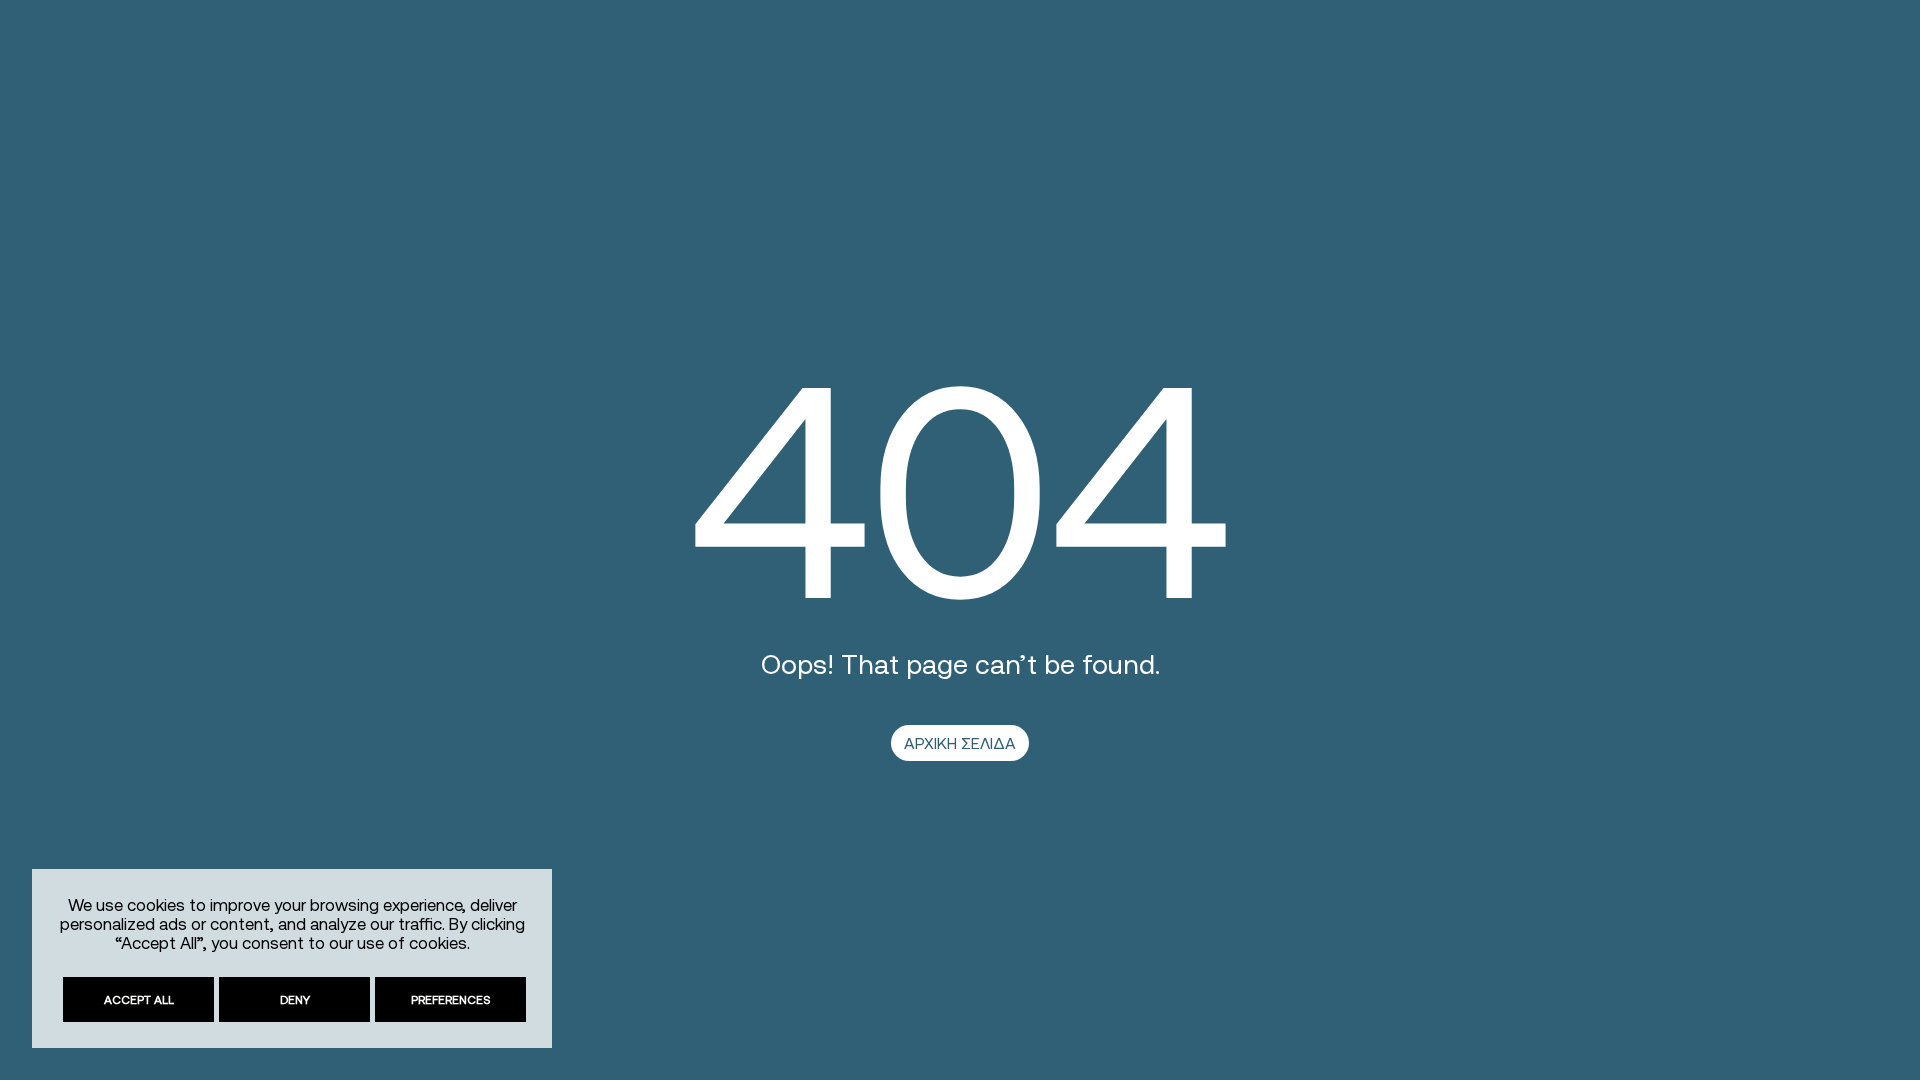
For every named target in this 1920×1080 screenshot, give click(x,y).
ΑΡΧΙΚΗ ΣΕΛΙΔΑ (960, 743)
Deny (295, 999)
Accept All (139, 999)
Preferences (451, 999)
